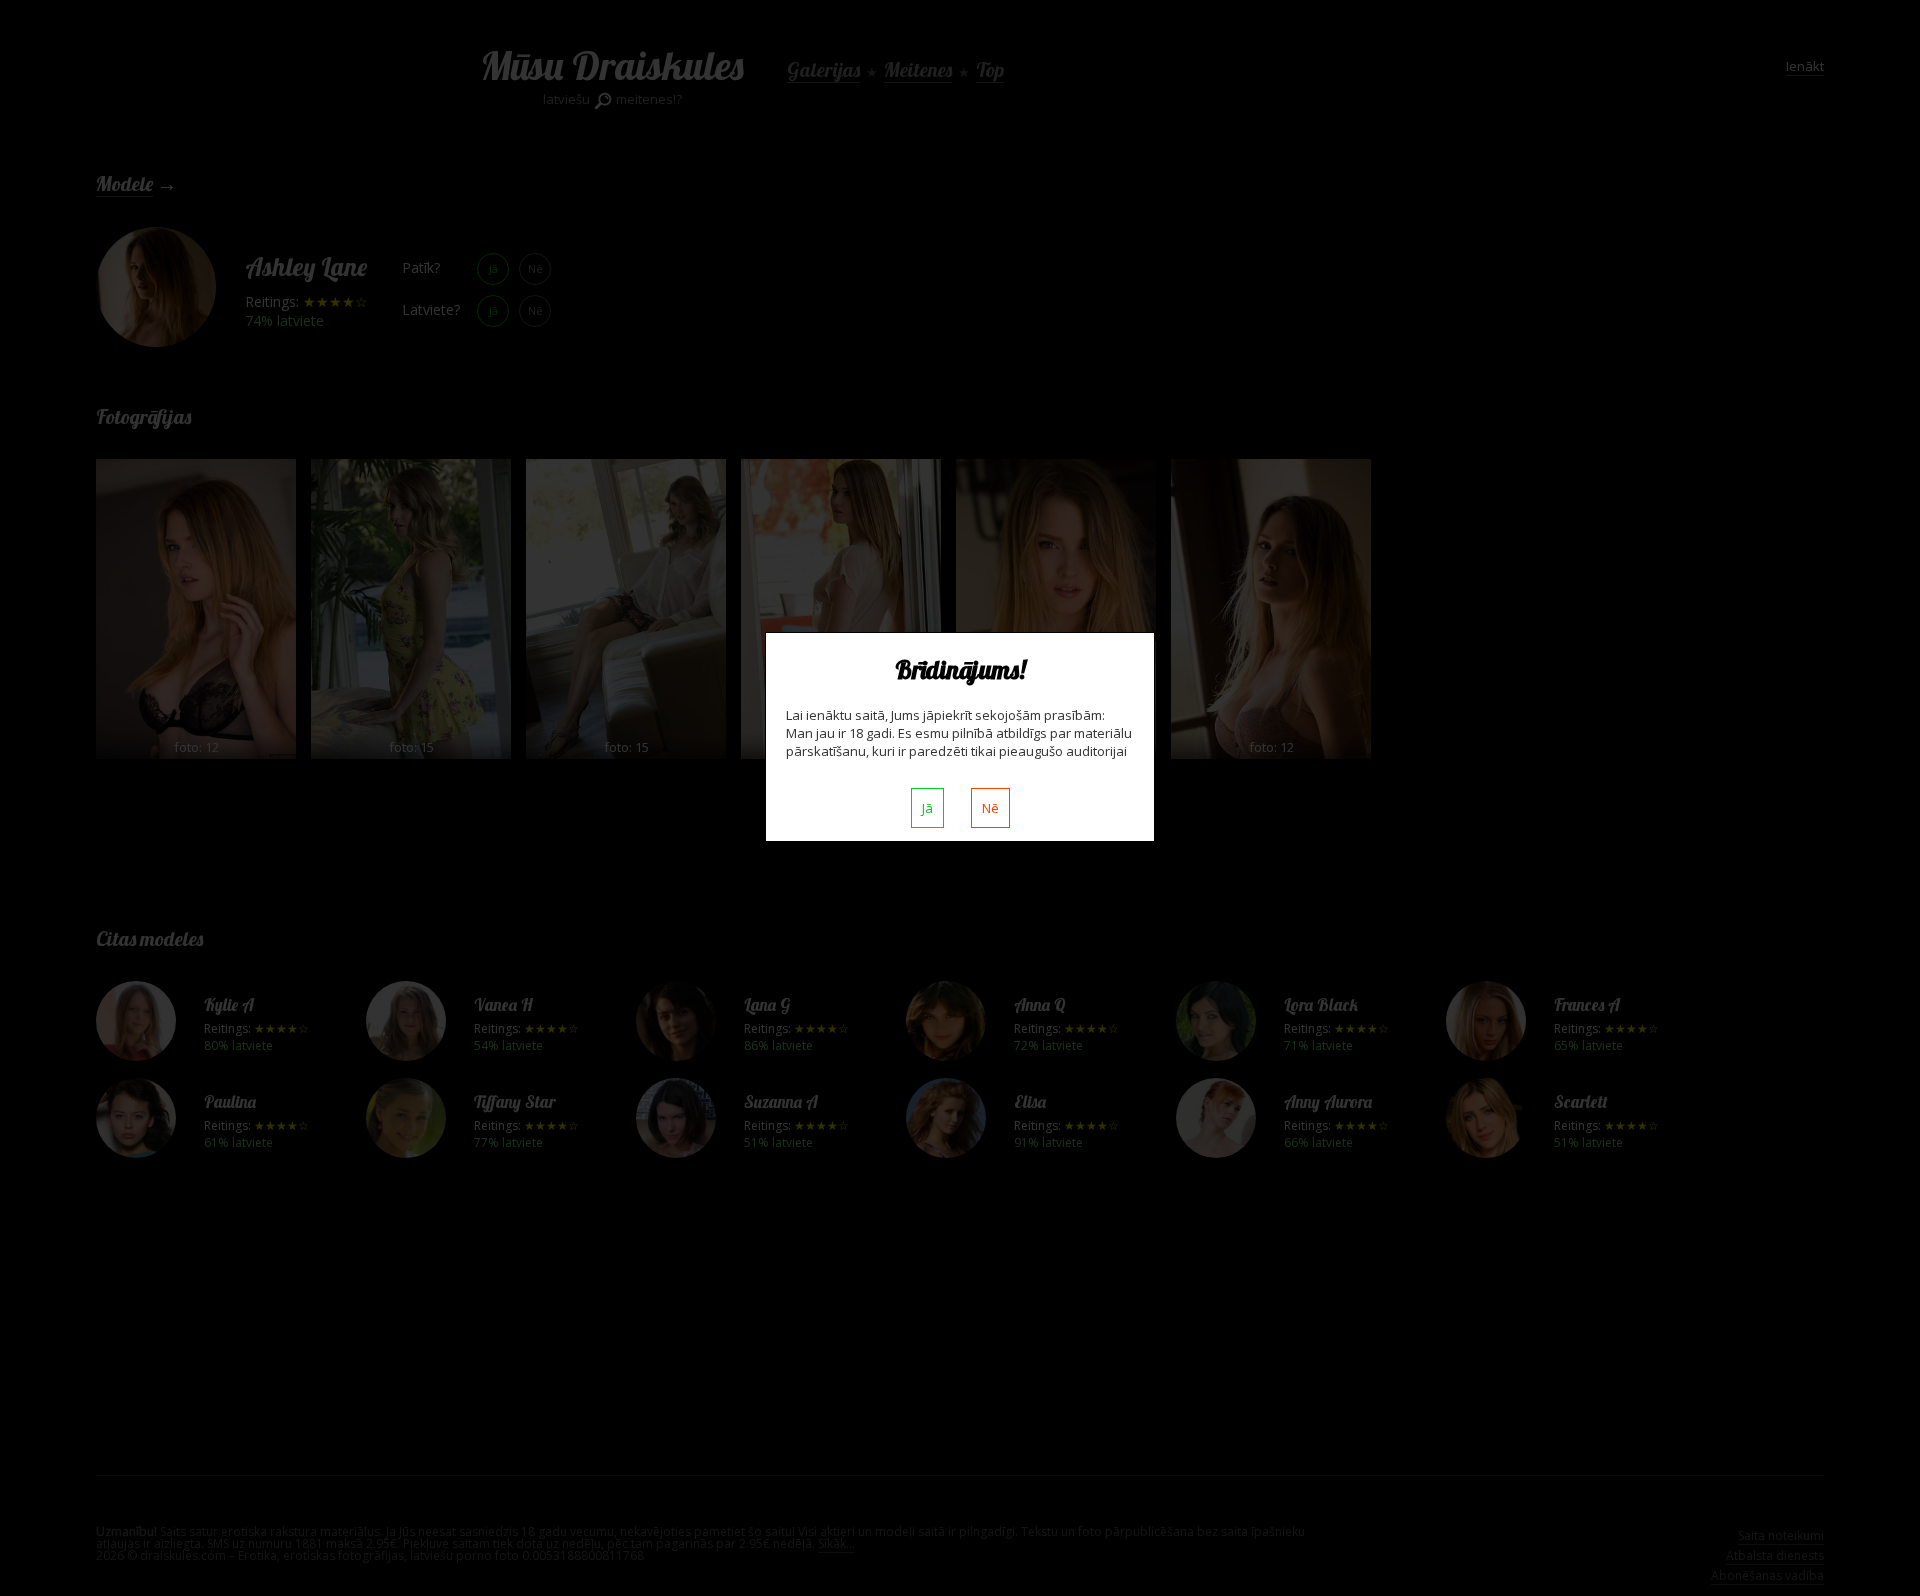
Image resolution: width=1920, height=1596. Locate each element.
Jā (927, 808)
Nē (990, 808)
